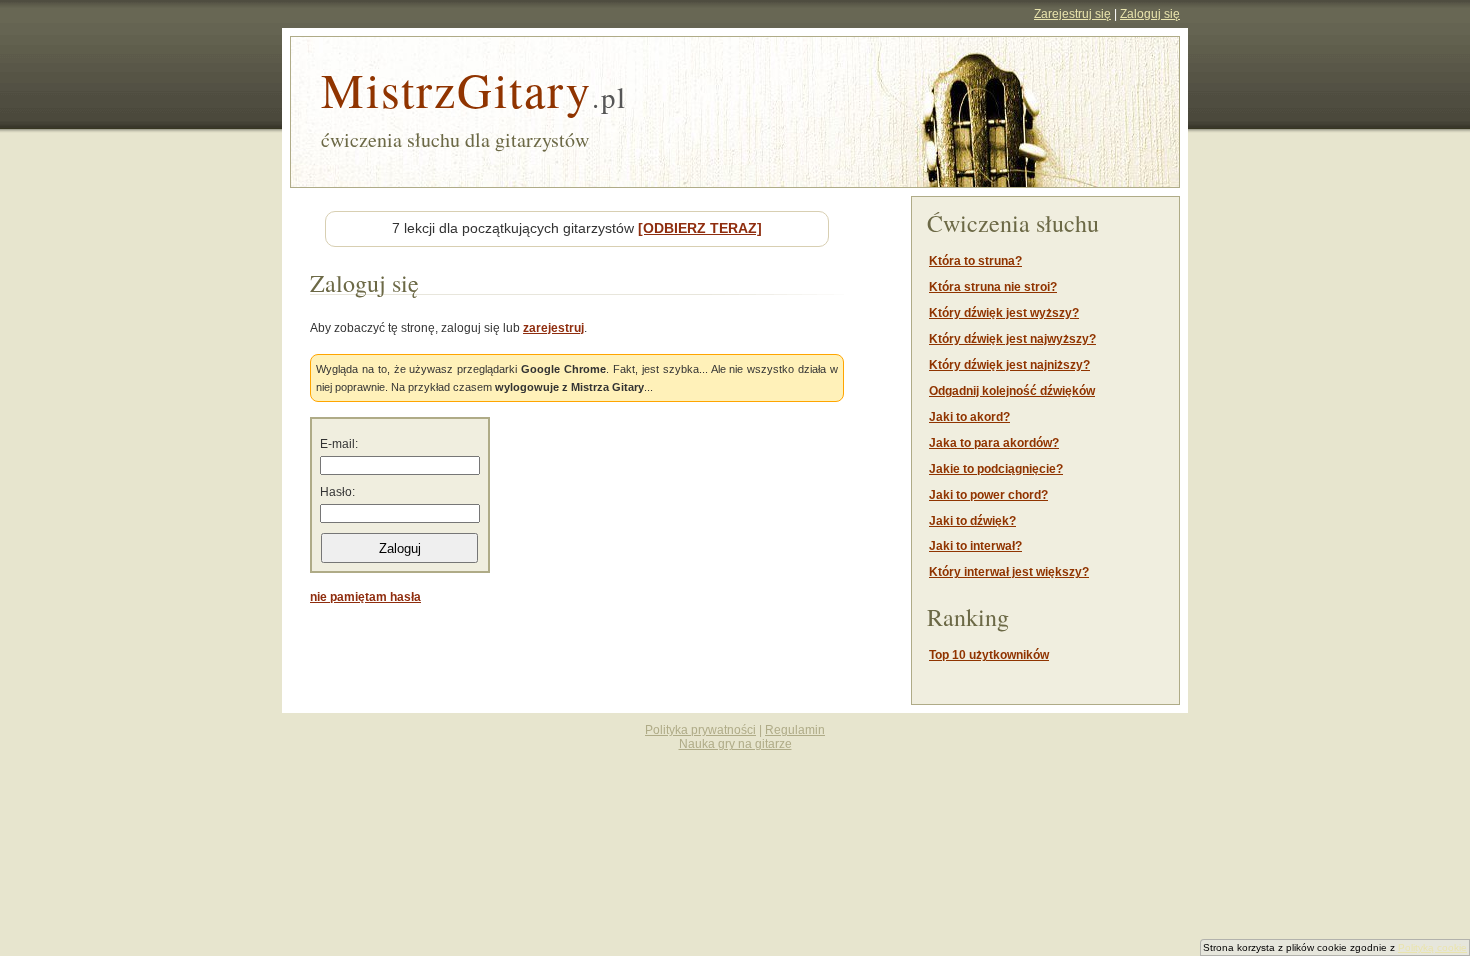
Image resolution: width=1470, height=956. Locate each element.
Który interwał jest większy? (1009, 572)
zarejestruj (553, 328)
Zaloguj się (1150, 14)
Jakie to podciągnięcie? (996, 469)
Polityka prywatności (700, 730)
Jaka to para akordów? (994, 443)
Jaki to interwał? (975, 546)
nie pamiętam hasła (365, 597)
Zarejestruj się (1072, 14)
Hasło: (337, 492)
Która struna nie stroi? (993, 287)
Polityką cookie (1432, 947)
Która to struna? (975, 261)
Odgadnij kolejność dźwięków (1012, 391)
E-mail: (339, 444)
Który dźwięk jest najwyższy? (1012, 339)
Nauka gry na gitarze (735, 744)
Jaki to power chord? (988, 495)
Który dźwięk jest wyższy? (1004, 313)
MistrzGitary (474, 89)
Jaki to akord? (969, 417)
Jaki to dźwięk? (972, 521)
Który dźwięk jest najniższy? (1009, 365)
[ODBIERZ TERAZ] (700, 228)
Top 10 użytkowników (989, 655)
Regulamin (795, 730)
